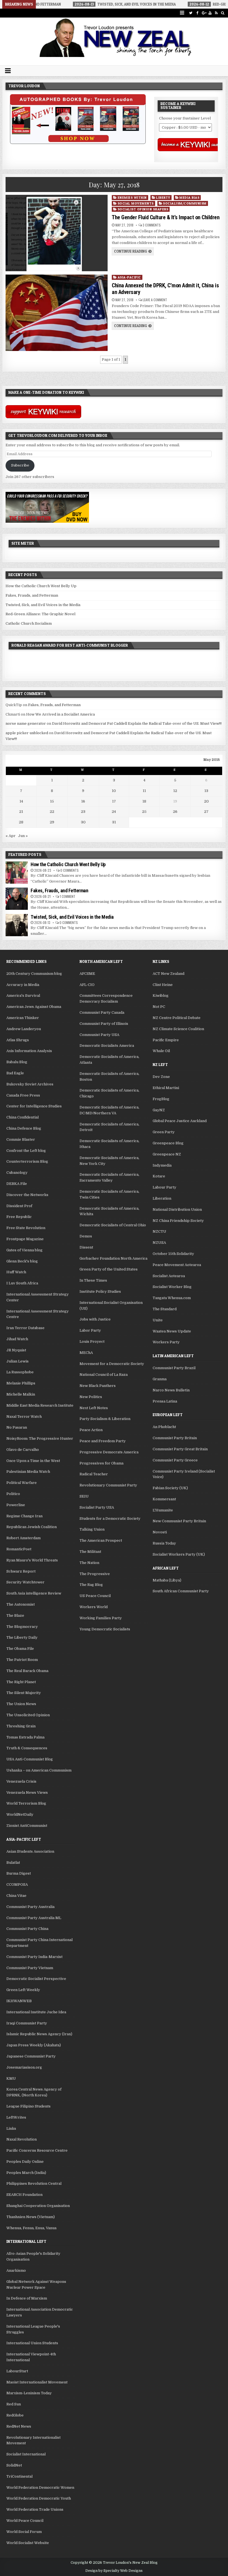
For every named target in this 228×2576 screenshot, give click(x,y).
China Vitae (16, 1896)
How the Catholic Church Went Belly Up (41, 586)
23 (83, 812)
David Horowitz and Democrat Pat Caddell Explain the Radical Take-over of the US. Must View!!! (137, 723)
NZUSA (159, 1243)
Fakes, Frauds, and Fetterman (32, 595)
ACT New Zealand (168, 974)
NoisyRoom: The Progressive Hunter (40, 1438)
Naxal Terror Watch (24, 1417)
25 (144, 812)
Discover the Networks (27, 1195)
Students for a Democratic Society (110, 1519)
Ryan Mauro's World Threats (32, 1560)
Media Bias (189, 197)
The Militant (90, 1552)
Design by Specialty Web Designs (114, 2571)
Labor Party (90, 1330)
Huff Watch (16, 1272)
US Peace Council (95, 1596)
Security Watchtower (25, 1582)
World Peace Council (25, 2521)
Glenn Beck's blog (22, 1261)
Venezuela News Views (27, 1793)
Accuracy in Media (23, 985)
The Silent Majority (24, 1693)
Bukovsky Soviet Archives (30, 1084)
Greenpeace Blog (168, 1143)
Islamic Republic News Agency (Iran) (39, 2034)
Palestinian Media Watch (28, 1472)
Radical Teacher (94, 1474)
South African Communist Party (181, 1591)
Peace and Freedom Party (103, 1441)
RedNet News (19, 2426)
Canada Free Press (23, 1095)
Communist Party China (27, 1929)
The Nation (89, 1563)
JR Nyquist (16, 1350)
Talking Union (92, 1529)
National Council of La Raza (104, 1375)
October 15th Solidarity (173, 1254)
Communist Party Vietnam (30, 1968)
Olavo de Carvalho (23, 1450)
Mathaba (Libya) (167, 1580)
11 (144, 791)
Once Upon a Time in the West (33, 1461)
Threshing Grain (21, 1726)
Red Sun (14, 2404)
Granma (160, 1379)
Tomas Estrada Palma (25, 1737)
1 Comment (68, 896)
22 (52, 812)
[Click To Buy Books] (78, 143)
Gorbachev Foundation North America (113, 1258)
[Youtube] (210, 13)
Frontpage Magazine (25, 1239)
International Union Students (32, 2343)
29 (52, 822)
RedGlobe (15, 2415)
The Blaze (15, 1615)
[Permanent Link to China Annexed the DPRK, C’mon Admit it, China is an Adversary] (56, 313)
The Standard (165, 1309)
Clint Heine (163, 985)
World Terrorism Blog (26, 1803)
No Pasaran (17, 1427)
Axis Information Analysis (29, 1051)
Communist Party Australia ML (34, 1918)
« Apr (11, 836)
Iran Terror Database (25, 1328)
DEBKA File (17, 1184)
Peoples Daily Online (25, 2162)
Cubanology (17, 1173)
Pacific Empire (166, 1040)
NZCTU (159, 1231)
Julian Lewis (18, 1361)
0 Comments (70, 870)
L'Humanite (163, 1510)
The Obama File (20, 1649)
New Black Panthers (98, 1386)
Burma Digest (19, 1873)
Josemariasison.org (24, 2067)
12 (175, 791)
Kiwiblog (161, 996)
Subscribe (20, 465)
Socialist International (26, 2454)
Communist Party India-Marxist (34, 1957)
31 (114, 822)
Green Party (164, 1132)
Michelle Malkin (21, 1394)
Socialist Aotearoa (169, 1276)
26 (175, 812)
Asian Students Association (30, 1851)
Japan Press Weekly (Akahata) (34, 2045)
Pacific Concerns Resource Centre (37, 2150)
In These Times (93, 1280)
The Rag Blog (91, 1585)
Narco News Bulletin (171, 1390)
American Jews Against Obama (34, 1007)
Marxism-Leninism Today (29, 2393)
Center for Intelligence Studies (34, 1106)
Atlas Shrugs (18, 1040)
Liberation (162, 1198)
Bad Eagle (15, 1073)
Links (11, 2128)
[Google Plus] (204, 13)
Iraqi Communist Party (27, 2023)
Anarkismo (16, 2270)
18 (144, 801)
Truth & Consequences (27, 1748)
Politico (13, 1494)
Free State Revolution (26, 1228)
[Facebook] (197, 13)
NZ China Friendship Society (178, 1221)
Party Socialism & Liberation (105, 1419)
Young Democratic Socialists (105, 1629)
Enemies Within (132, 197)
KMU (11, 2078)
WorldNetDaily (20, 1814)
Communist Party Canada (102, 1012)
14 (21, 801)
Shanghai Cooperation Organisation (38, 2206)
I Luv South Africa (22, 1283)
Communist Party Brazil (174, 1368)
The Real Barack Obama (27, 1671)
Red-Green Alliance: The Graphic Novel (40, 614)
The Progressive (95, 1574)
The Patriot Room (22, 1660)
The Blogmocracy (22, 1627)
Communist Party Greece (175, 1460)
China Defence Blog (24, 1128)
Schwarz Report (21, 1571)
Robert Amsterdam (23, 1538)
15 (52, 801)
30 (83, 822)
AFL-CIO (87, 985)
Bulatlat (13, 1863)
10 (114, 791)
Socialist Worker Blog (172, 1287)
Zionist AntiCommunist (27, 1826)
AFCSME (87, 974)
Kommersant (164, 1499)
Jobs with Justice (95, 1319)
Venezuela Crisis (21, 1781)
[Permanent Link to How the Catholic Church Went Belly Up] (17, 873)
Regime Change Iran (24, 1516)
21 (21, 812)
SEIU (84, 1496)
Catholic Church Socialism (29, 623)
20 (206, 801)
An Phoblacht (164, 1427)
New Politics (91, 1397)
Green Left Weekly (23, 1990)
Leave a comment (155, 300)
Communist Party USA (99, 1035)
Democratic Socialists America (107, 1046)
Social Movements (136, 203)
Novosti (160, 1532)
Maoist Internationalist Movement (37, 2382)
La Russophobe (20, 1372)
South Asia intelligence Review (34, 1593)
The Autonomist (21, 1604)
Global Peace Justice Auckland (180, 1121)
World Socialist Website (28, 2543)
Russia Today (164, 1543)
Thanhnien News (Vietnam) (31, 2217)
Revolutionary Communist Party (108, 1485)
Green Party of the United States (109, 1269)
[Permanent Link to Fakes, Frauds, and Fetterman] (17, 899)
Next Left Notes (94, 1408)
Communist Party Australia (30, 1907)
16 (83, 801)
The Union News (21, 1704)
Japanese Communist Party (31, 2056)
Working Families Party (101, 1618)
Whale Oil (161, 1051)
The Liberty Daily (22, 1637)
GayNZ (159, 1110)
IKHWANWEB (19, 2001)
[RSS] (216, 13)
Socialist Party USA (97, 1507)
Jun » (23, 836)
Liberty (163, 197)
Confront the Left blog (26, 1151)
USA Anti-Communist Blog (30, 1759)
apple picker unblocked (27, 733)
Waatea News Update (172, 1331)
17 (114, 801)
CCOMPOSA (17, 1884)
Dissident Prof (19, 1206)
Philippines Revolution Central (34, 2183)
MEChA (86, 1353)
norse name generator (26, 723)
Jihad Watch (17, 1339)
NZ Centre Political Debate (177, 1018)
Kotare (159, 1176)
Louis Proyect (92, 1341)
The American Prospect (101, 1540)
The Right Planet (21, 1682)
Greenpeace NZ (167, 1154)
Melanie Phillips (21, 1383)
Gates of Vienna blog (24, 1250)
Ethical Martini (166, 1088)
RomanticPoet (19, 1549)
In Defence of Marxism (27, 2298)
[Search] (223, 13)
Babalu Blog (17, 1062)
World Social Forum (24, 2532)
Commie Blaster (21, 1139)
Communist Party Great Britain (180, 1449)
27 (206, 812)
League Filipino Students (29, 2106)
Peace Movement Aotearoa (177, 1265)
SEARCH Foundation (24, 2195)
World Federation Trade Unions (35, 2509)
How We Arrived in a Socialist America (60, 714)
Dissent (86, 1247)
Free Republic (19, 1217)
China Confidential (23, 1117)
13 (206, 791)
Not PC (159, 1007)
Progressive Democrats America (109, 1452)
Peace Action (91, 1430)
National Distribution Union (177, 1209)
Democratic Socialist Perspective (36, 1979)
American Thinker (23, 1018)
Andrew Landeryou (24, 1029)
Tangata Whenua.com (172, 1298)
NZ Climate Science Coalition (178, 1029)
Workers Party (166, 1342)
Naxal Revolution (22, 2139)
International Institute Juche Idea (36, 2012)
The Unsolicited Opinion (28, 1715)
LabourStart (17, 2371)
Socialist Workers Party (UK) (179, 1554)
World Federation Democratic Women (40, 2487)
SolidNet (14, 2465)
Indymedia (162, 1165)
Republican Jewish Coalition (32, 1527)
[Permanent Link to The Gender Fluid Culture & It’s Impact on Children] (56, 233)
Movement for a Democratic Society (112, 1364)
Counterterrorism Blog (27, 1161)
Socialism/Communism (185, 203)
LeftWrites (16, 2117)
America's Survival (23, 996)
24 (114, 812)
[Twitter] (191, 13)
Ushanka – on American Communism (39, 1770)
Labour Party (164, 1187)
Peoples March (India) (26, 2173)
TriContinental (19, 2476)
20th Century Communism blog (34, 974)
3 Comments (152, 225)
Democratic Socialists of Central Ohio (113, 1225)
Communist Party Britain (175, 1438)
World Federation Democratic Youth (39, 2498)
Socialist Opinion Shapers (143, 209)
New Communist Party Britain (179, 1521)
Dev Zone (161, 1077)
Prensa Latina (165, 1401)
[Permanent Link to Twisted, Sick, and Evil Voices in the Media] (17, 925)
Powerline (16, 1505)
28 (21, 822)
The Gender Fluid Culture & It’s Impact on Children (166, 217)
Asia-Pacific (129, 277)
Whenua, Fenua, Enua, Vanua (31, 2228)
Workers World (94, 1607)
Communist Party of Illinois (104, 1024)
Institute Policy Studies (100, 1291)
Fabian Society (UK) (170, 1488)
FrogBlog (161, 1099)
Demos (86, 1236)
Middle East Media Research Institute (40, 1405)
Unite (158, 1320)
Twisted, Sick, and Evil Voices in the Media (43, 605)
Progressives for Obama (101, 1463)
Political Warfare (22, 1483)
